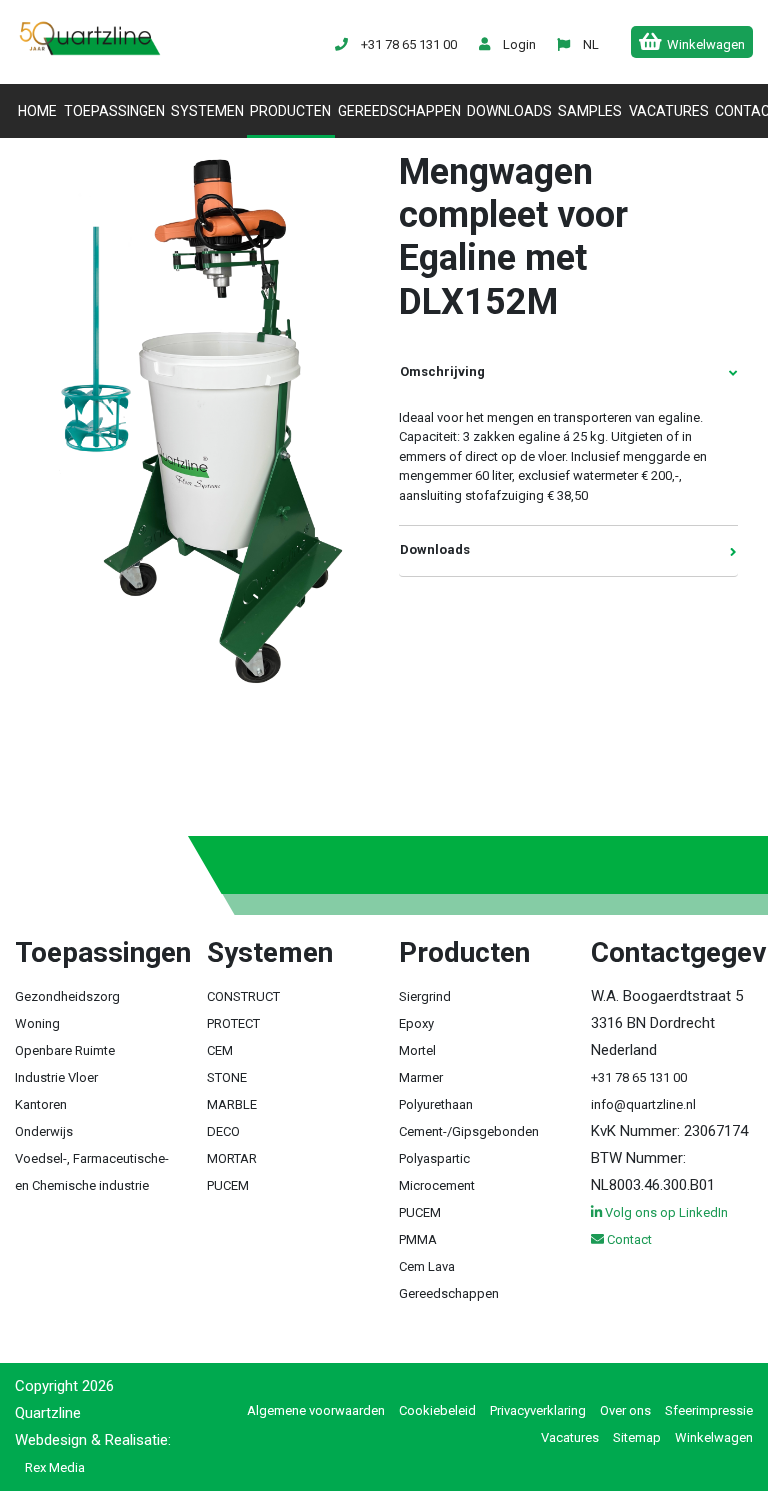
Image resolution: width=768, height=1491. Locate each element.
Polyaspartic (434, 1158)
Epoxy (416, 1023)
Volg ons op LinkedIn (665, 1212)
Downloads (509, 111)
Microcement (437, 1185)
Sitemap (637, 1437)
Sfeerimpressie (709, 1410)
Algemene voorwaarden (316, 1410)
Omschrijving (442, 371)
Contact (628, 1239)
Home (39, 111)
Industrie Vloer (56, 1077)
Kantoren (41, 1104)
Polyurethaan (436, 1104)
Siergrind (425, 996)
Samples (590, 111)
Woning (37, 1023)
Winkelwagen (714, 1437)
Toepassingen (114, 111)
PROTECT (233, 1023)
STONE (227, 1077)
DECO (223, 1131)
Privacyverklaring (538, 1410)
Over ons (625, 1410)
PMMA (418, 1239)
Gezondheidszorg (67, 996)
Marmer (421, 1077)
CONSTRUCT (243, 996)
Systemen (207, 111)
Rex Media (55, 1467)
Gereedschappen (399, 111)
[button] (590, 44)
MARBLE (232, 1104)
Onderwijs (44, 1131)
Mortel (417, 1050)
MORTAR (232, 1158)
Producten (290, 111)
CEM (220, 1050)
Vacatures (669, 111)
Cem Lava (427, 1266)
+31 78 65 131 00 (639, 1077)
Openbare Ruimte (65, 1050)
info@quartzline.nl (643, 1104)
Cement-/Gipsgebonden (469, 1131)
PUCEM (228, 1185)
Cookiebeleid (437, 1410)
